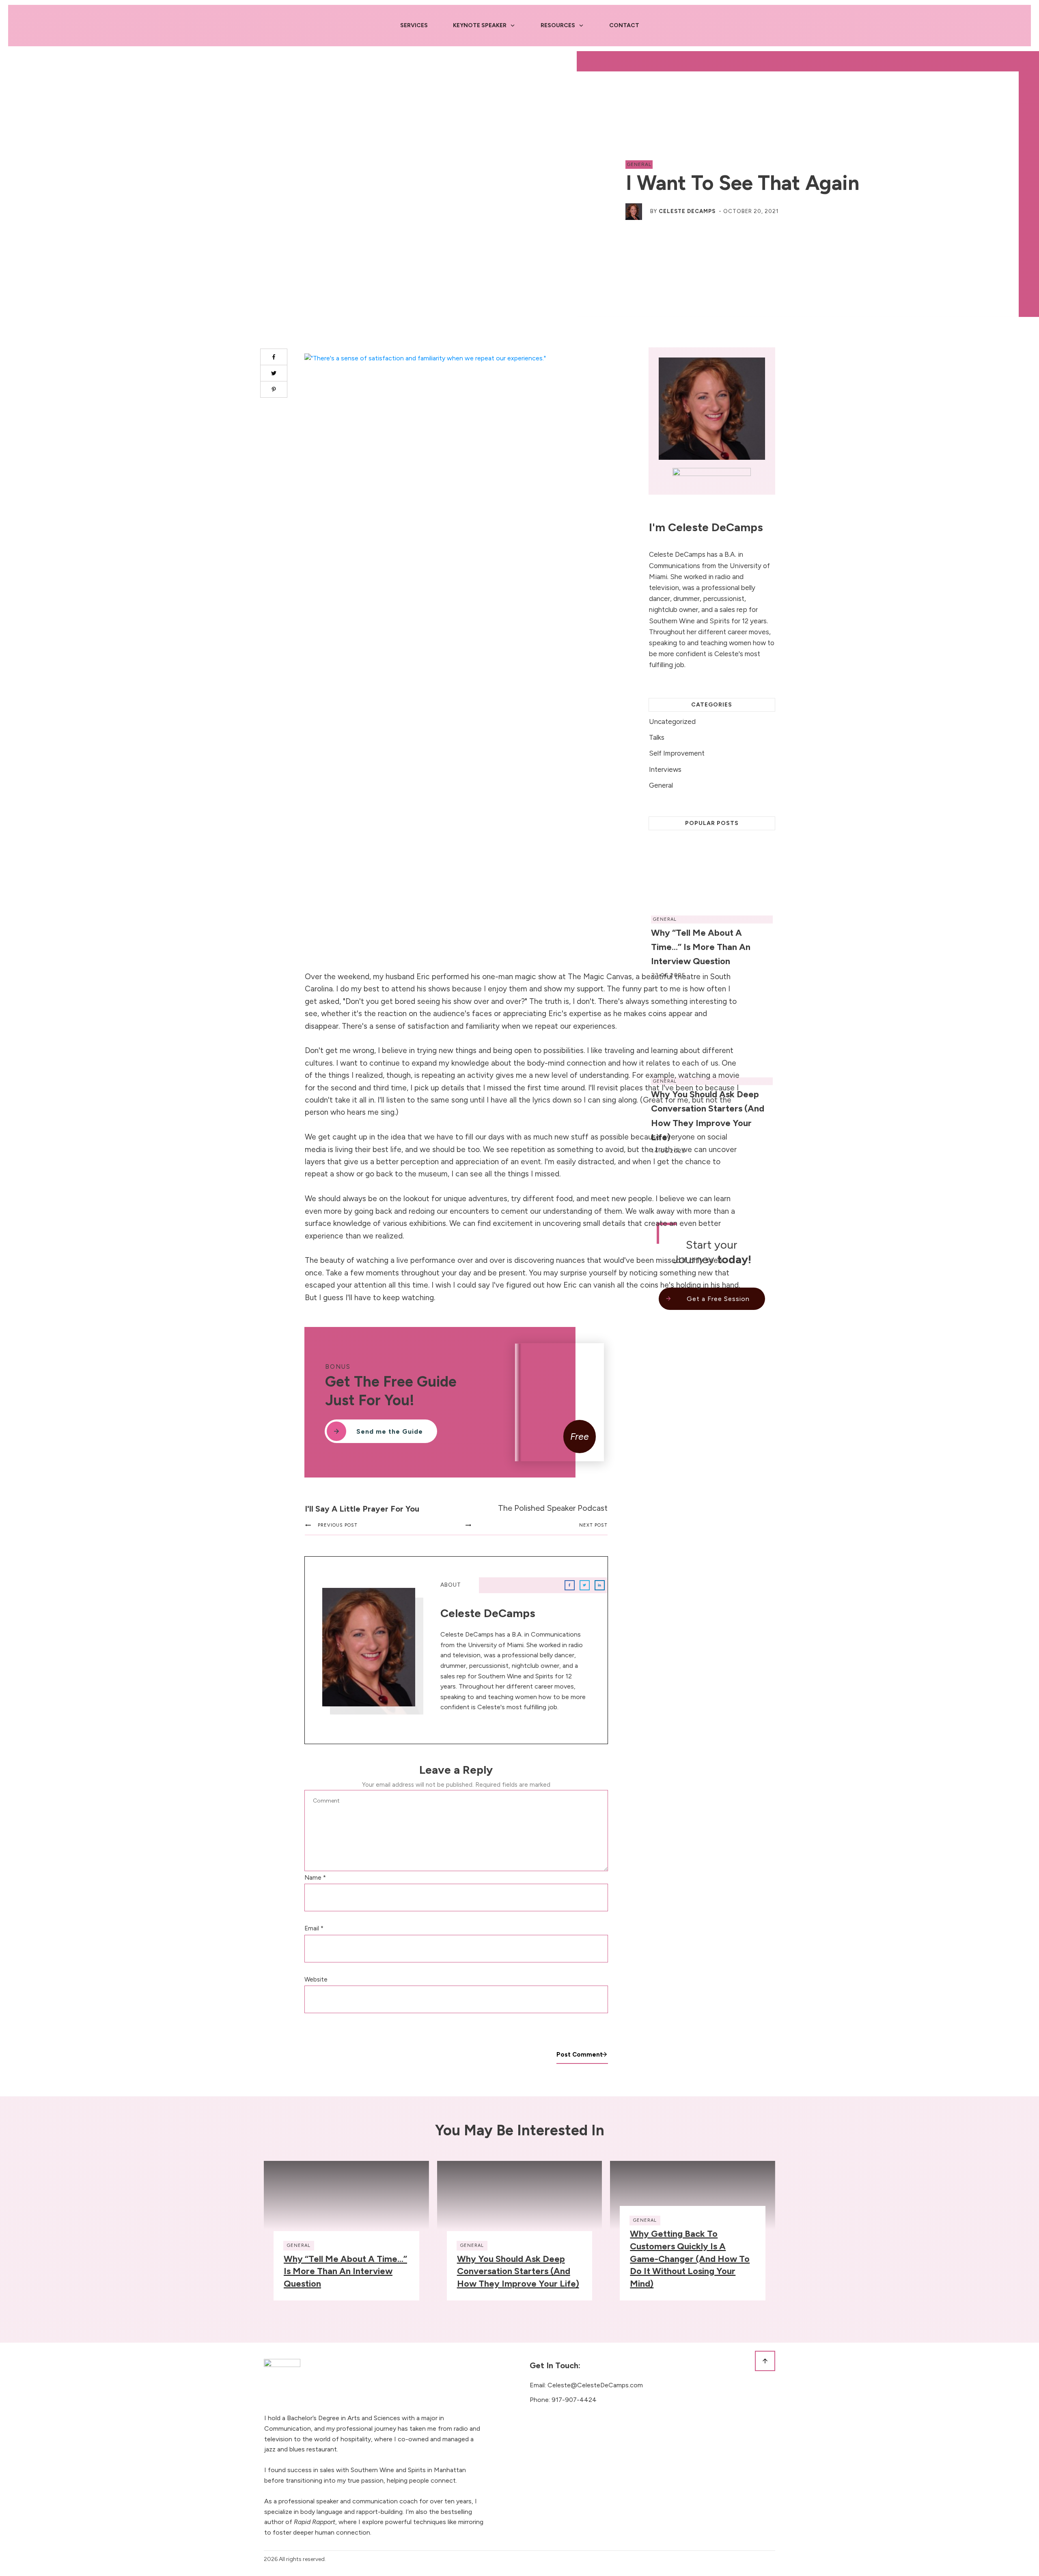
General (639, 164)
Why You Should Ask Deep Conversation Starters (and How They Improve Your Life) (518, 2271)
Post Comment (580, 2055)
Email (314, 1928)
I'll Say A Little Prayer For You (362, 1509)
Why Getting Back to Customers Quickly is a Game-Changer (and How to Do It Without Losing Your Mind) (690, 2259)
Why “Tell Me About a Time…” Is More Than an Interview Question (345, 2271)
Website (316, 1979)
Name (315, 1878)
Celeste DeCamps (687, 211)
